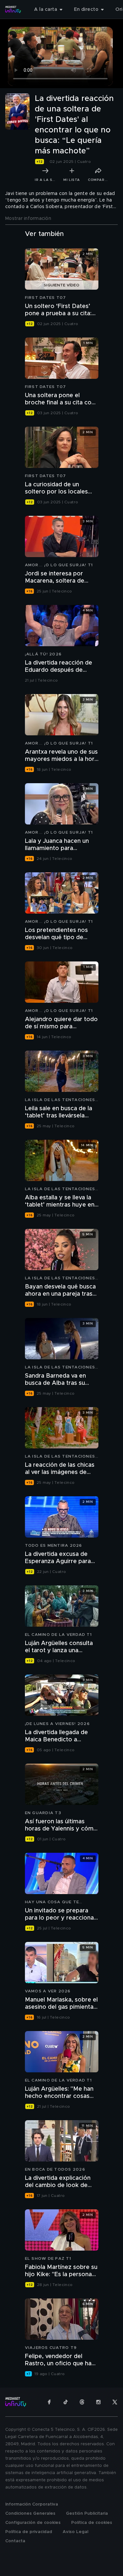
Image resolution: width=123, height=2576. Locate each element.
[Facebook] (49, 2402)
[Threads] (82, 2402)
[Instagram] (98, 2402)
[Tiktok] (66, 2402)
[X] (115, 2402)
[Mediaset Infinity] (13, 10)
